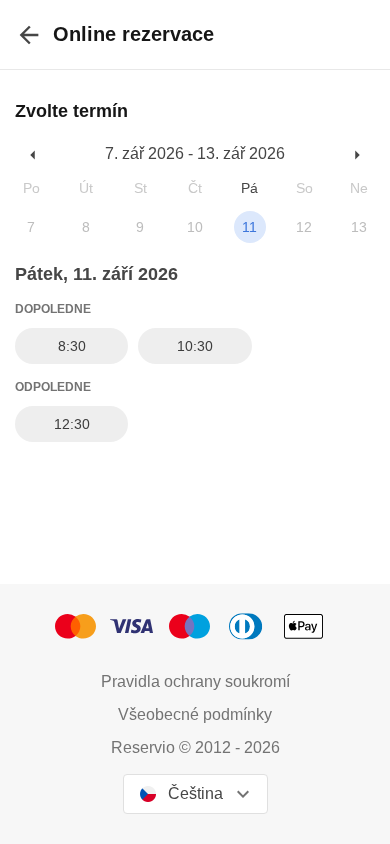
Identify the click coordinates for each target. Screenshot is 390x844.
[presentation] (29, 34)
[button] (34, 154)
